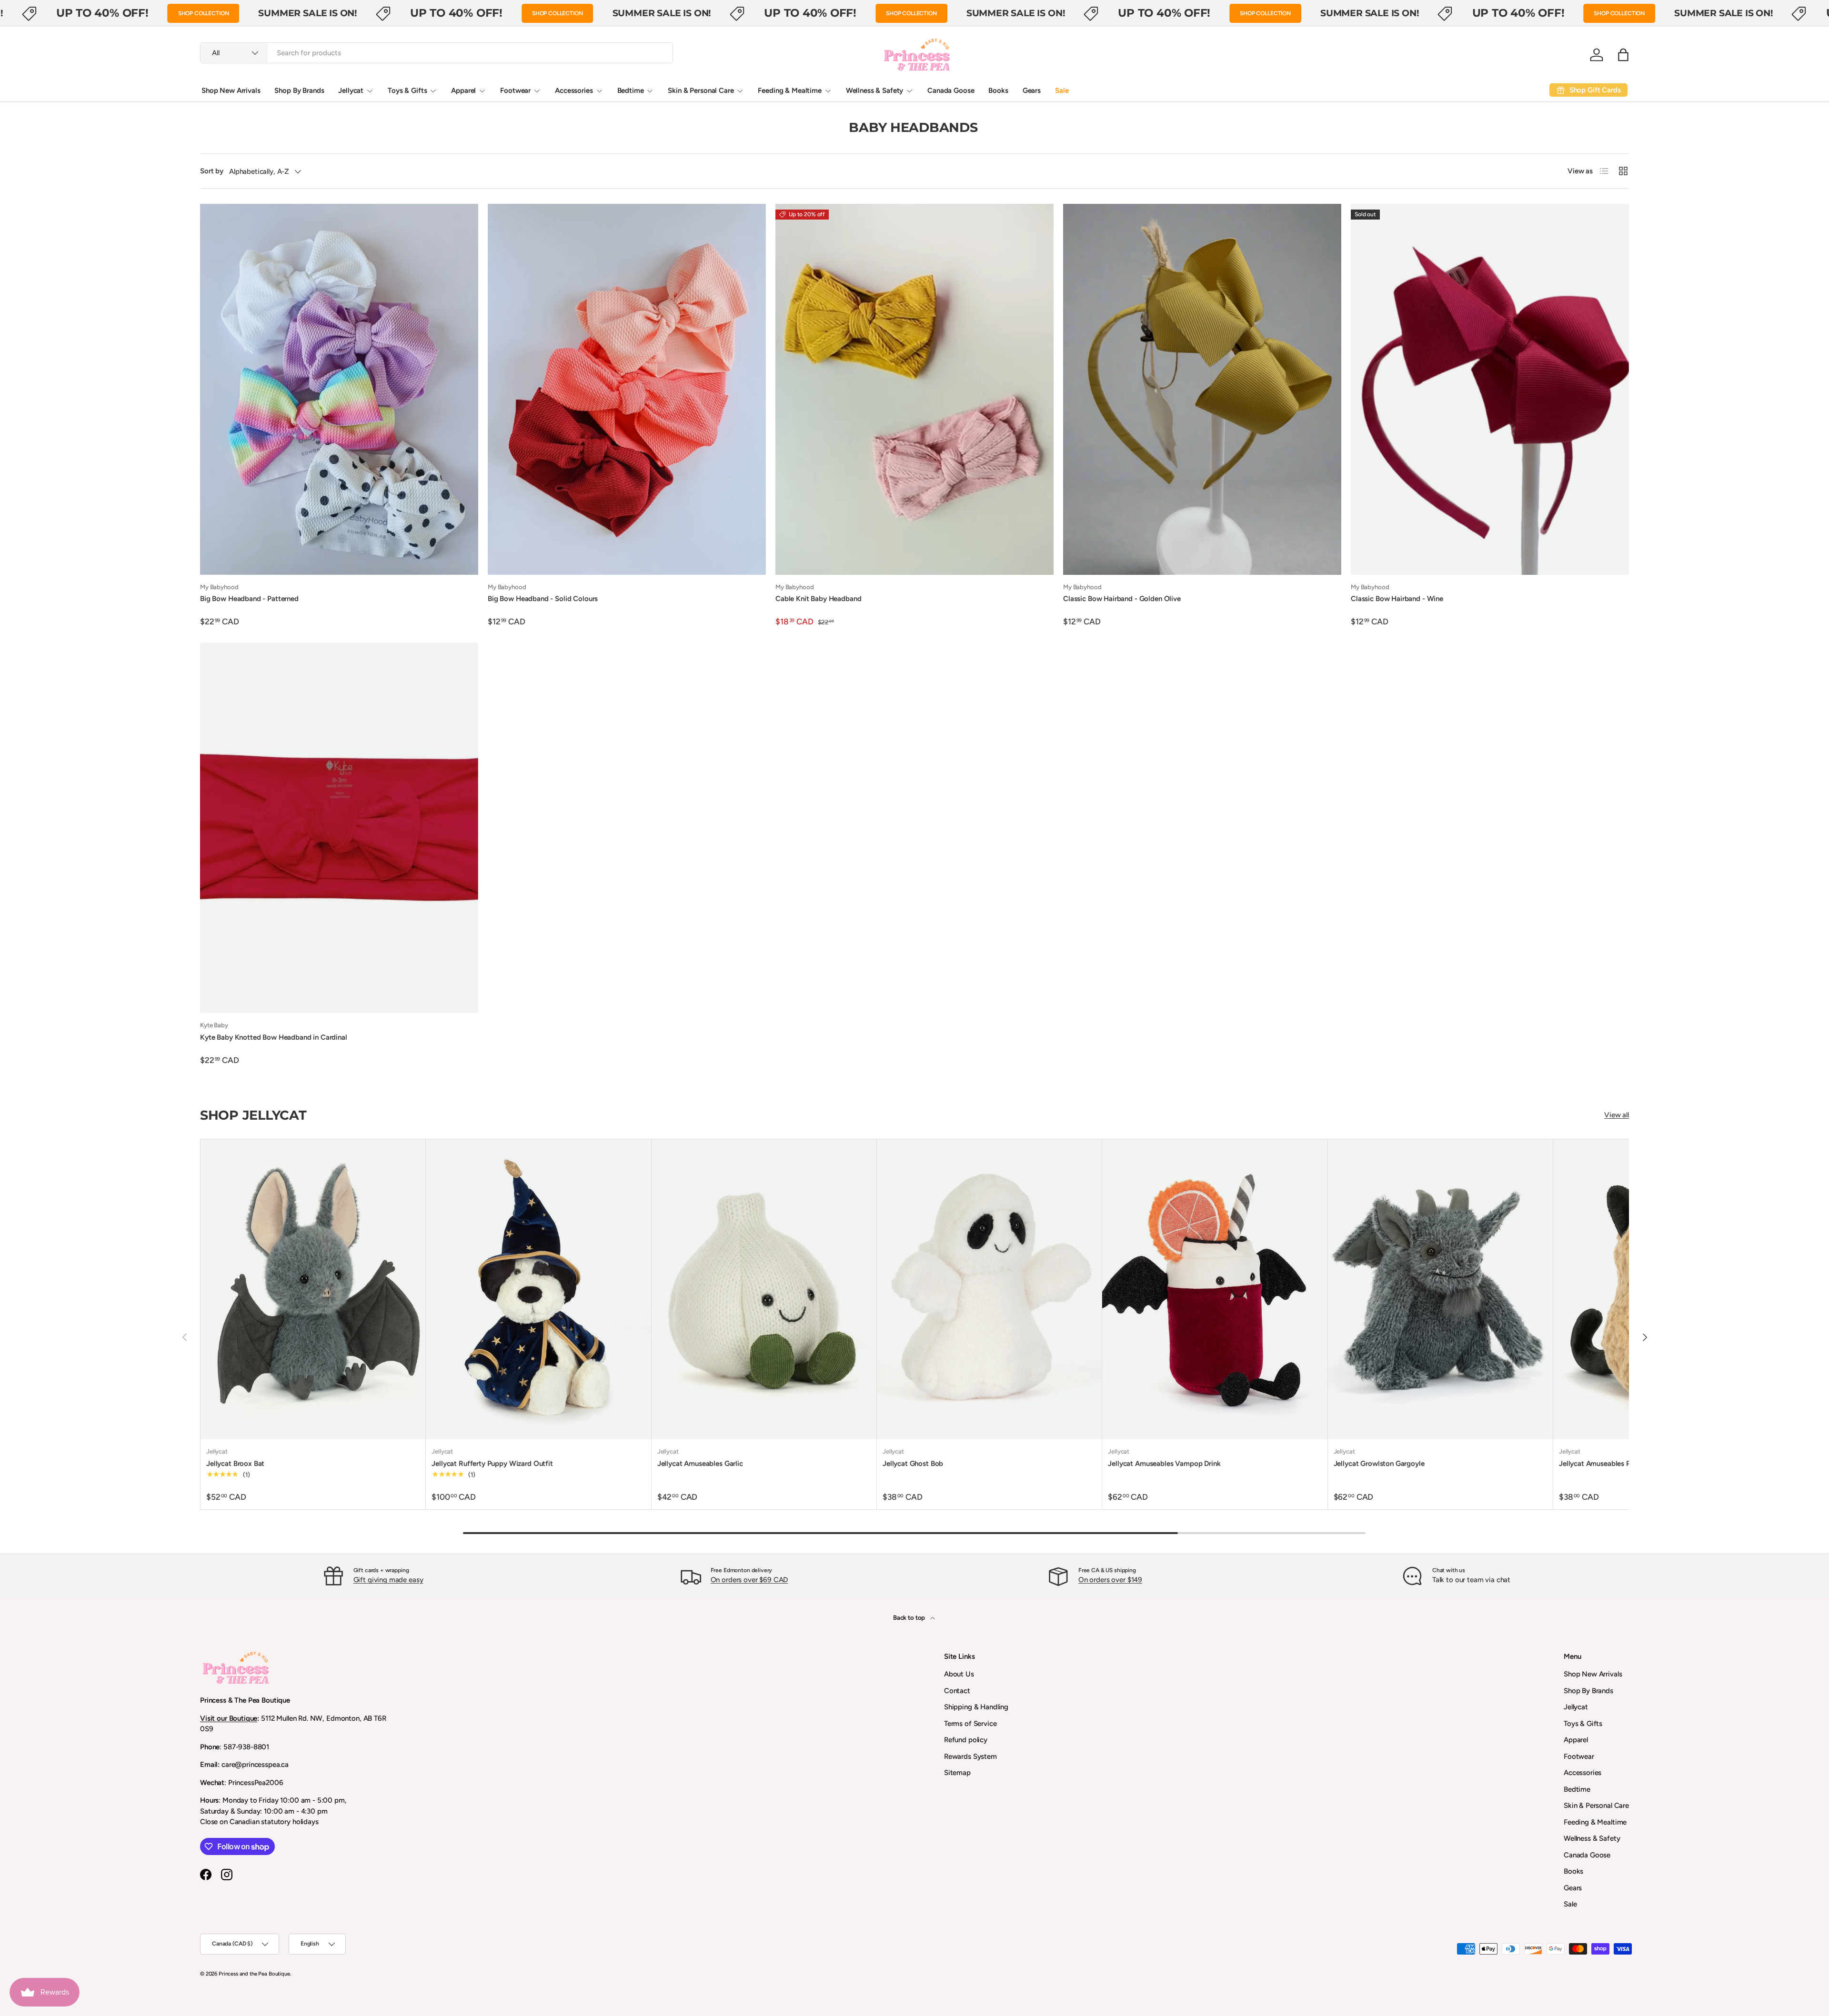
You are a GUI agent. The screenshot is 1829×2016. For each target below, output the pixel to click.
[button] (1623, 55)
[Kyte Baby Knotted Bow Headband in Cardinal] (339, 828)
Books (998, 90)
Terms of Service (970, 1724)
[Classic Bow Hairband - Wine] (1490, 389)
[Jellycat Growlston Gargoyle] (1440, 1289)
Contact (957, 1691)
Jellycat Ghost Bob (913, 1464)
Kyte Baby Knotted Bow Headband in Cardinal (274, 1037)
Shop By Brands (299, 90)
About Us (959, 1674)
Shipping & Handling (976, 1707)
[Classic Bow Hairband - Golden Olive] (1202, 389)
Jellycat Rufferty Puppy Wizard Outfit (492, 1464)
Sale (1062, 90)
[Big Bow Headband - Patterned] (339, 389)
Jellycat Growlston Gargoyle (1379, 1464)
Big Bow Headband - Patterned (249, 599)
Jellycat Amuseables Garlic (700, 1464)
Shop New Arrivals (231, 90)
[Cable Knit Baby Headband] (914, 389)
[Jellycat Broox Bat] (313, 1289)
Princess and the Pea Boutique (254, 1974)
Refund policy (966, 1740)
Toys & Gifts (407, 90)
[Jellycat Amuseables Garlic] (764, 1289)
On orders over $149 (1110, 1580)
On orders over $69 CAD (749, 1580)
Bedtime (631, 90)
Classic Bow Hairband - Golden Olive (1122, 599)
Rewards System (970, 1756)
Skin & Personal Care (701, 90)
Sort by (212, 171)
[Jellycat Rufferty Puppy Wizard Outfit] (538, 1289)
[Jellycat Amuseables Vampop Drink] (1215, 1289)
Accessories (574, 90)
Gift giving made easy (388, 1580)
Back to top (910, 1617)
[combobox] (437, 53)
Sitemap (957, 1773)
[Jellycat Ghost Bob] (989, 1289)
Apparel (463, 90)
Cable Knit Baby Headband (818, 599)
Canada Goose (951, 90)
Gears (1032, 90)
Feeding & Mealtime (789, 90)
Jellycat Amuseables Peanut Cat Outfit (1621, 1464)
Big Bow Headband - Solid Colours (543, 599)
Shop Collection (204, 13)
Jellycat (351, 90)
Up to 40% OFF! (102, 13)
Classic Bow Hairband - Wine (1397, 599)
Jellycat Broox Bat (235, 1464)
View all (1617, 1115)
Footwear (515, 90)
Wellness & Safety (874, 90)
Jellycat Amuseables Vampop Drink (1164, 1464)
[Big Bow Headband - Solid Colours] (627, 389)
